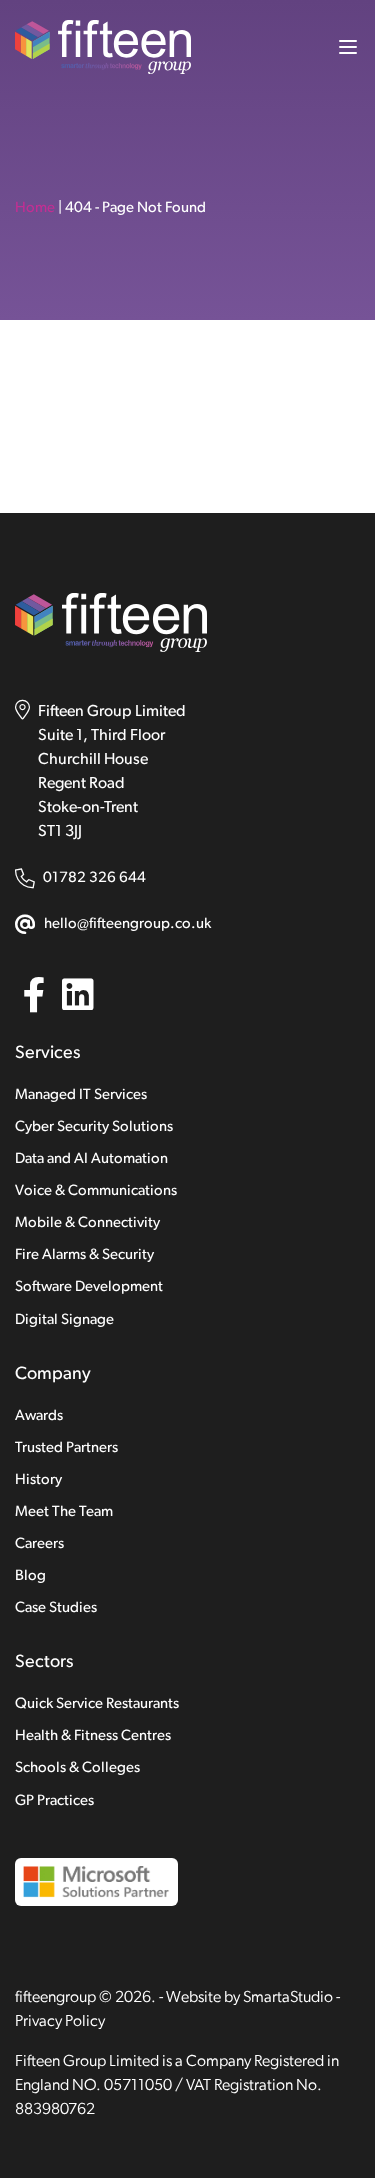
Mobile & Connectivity (87, 1223)
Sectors (44, 1663)
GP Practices (54, 1801)
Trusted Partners (66, 1448)
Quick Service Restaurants (97, 1704)
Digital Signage (64, 1320)
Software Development (89, 1287)
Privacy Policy (60, 2022)
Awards (39, 1416)
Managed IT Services (81, 1095)
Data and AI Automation (91, 1159)
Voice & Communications (96, 1191)
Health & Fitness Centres (93, 1736)
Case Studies (56, 1608)
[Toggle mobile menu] (340, 47)
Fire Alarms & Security (84, 1255)
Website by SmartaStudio (249, 1998)
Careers (39, 1544)
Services (47, 1054)
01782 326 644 (94, 878)
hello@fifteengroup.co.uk (127, 924)
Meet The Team (64, 1512)
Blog (30, 1576)
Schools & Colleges (77, 1768)
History (38, 1480)
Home (35, 208)
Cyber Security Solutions (94, 1127)
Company (53, 1375)
